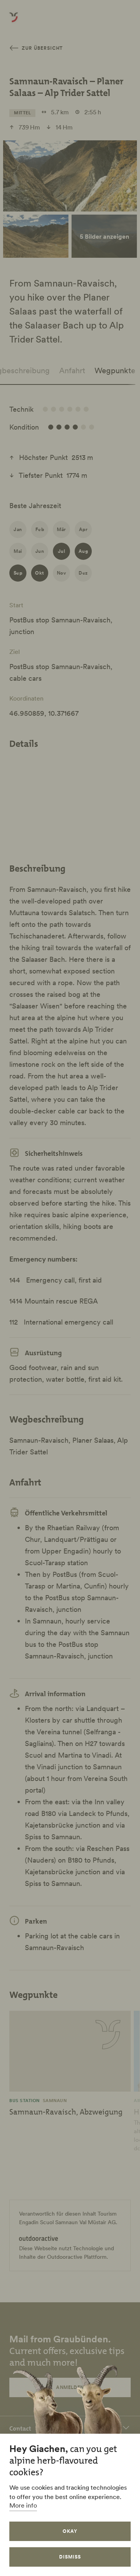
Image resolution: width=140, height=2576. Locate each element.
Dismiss (70, 2557)
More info (23, 2505)
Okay (70, 2531)
